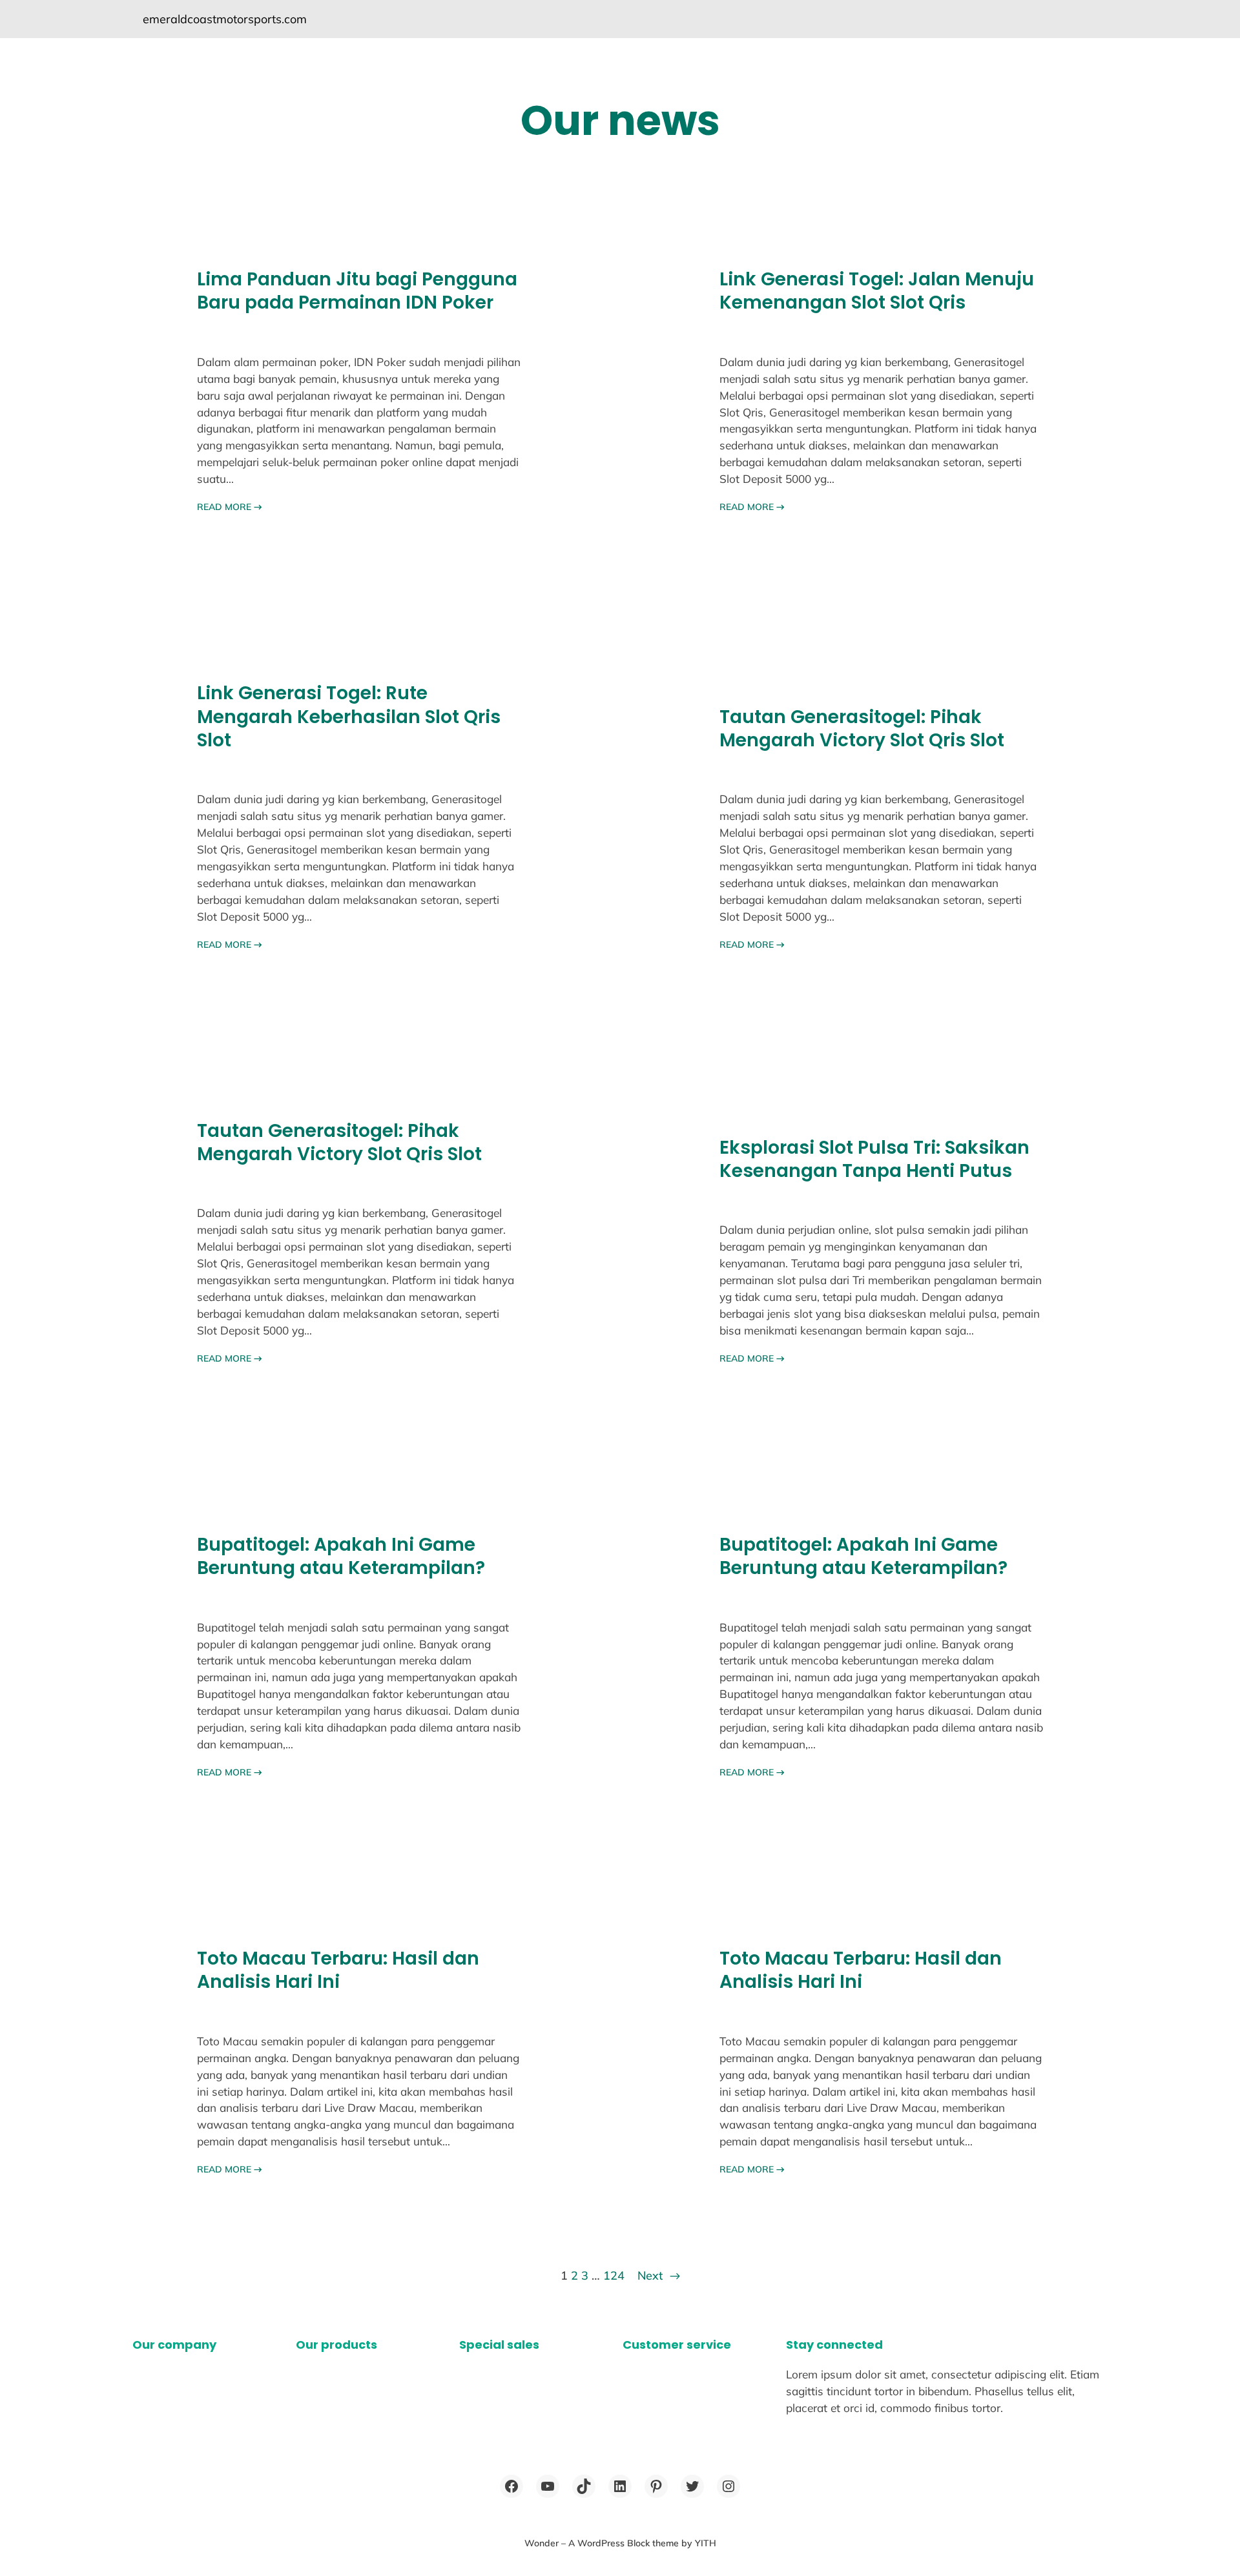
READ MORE (230, 507)
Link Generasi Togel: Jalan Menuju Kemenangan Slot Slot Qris (877, 291)
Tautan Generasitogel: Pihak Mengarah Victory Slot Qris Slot (862, 729)
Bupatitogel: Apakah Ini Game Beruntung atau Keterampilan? (341, 1557)
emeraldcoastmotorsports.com (225, 19)
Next (659, 2275)
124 (614, 2275)
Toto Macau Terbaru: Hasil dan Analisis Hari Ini (338, 1971)
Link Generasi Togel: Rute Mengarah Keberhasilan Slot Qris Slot (349, 717)
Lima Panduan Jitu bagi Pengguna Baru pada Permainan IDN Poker (357, 291)
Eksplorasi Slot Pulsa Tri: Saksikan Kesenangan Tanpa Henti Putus (874, 1160)
